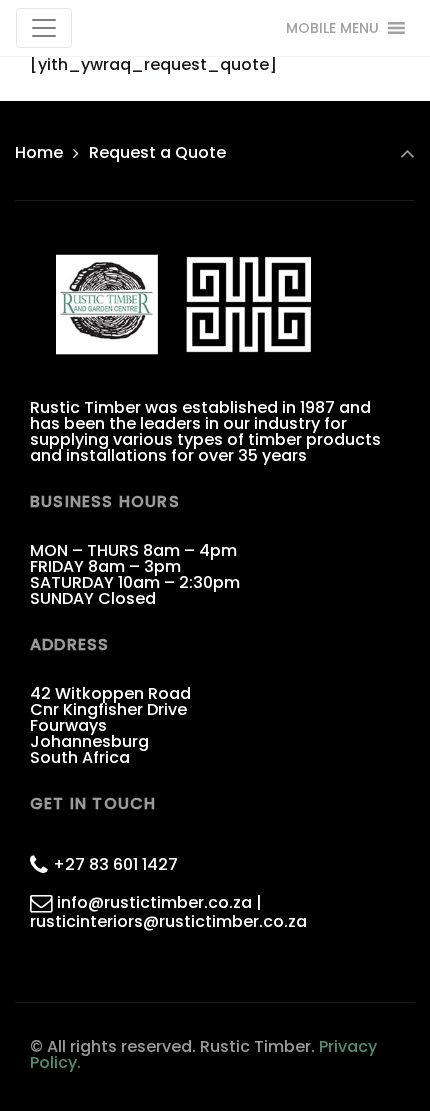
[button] (332, 28)
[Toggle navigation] (44, 28)
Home (39, 152)
